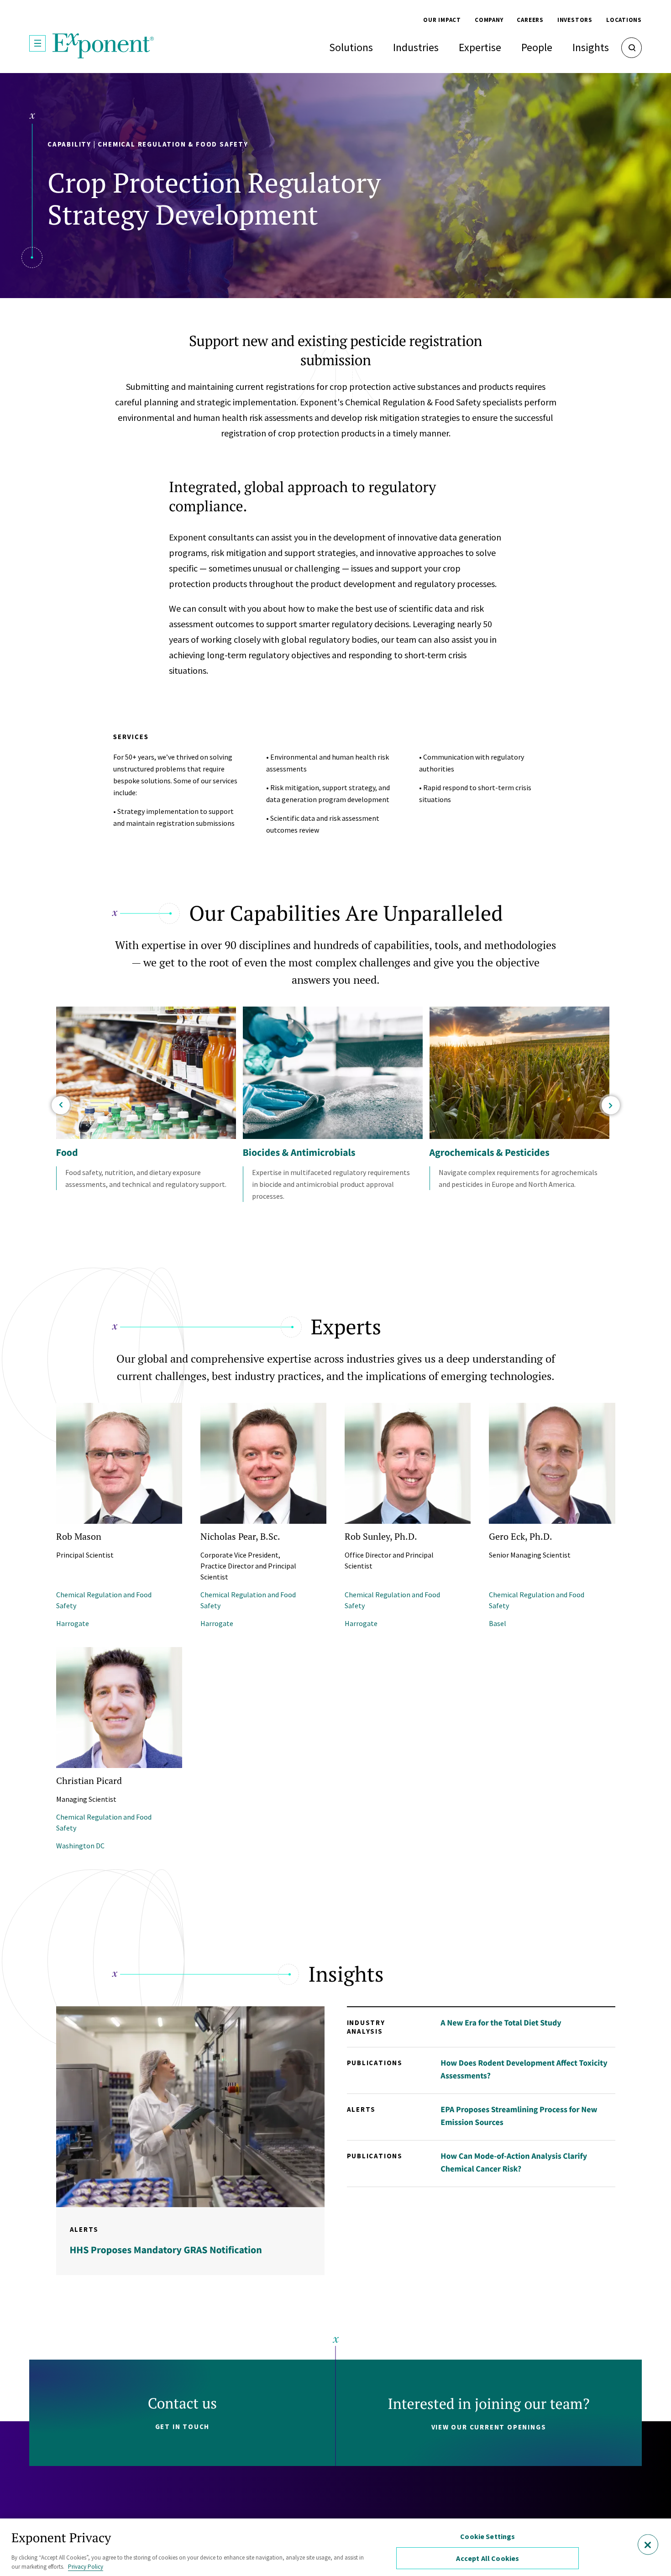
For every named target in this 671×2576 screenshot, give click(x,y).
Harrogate (73, 1623)
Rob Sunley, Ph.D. (381, 1536)
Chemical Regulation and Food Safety (104, 1600)
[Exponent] (103, 46)
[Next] (611, 1105)
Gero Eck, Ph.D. (521, 1536)
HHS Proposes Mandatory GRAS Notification (166, 2250)
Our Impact (442, 20)
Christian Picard (89, 1781)
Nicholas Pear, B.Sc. (240, 1536)
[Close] (648, 2545)
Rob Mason (79, 1536)
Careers (530, 20)
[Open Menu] (37, 43)
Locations (624, 20)
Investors (575, 20)
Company (489, 20)
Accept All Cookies (488, 2558)
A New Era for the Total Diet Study (501, 2023)
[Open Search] (632, 48)
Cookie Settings (488, 2536)
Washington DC (80, 1846)
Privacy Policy (86, 2567)
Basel (498, 1623)
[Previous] (61, 1105)
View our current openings (489, 2427)
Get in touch (183, 2426)
